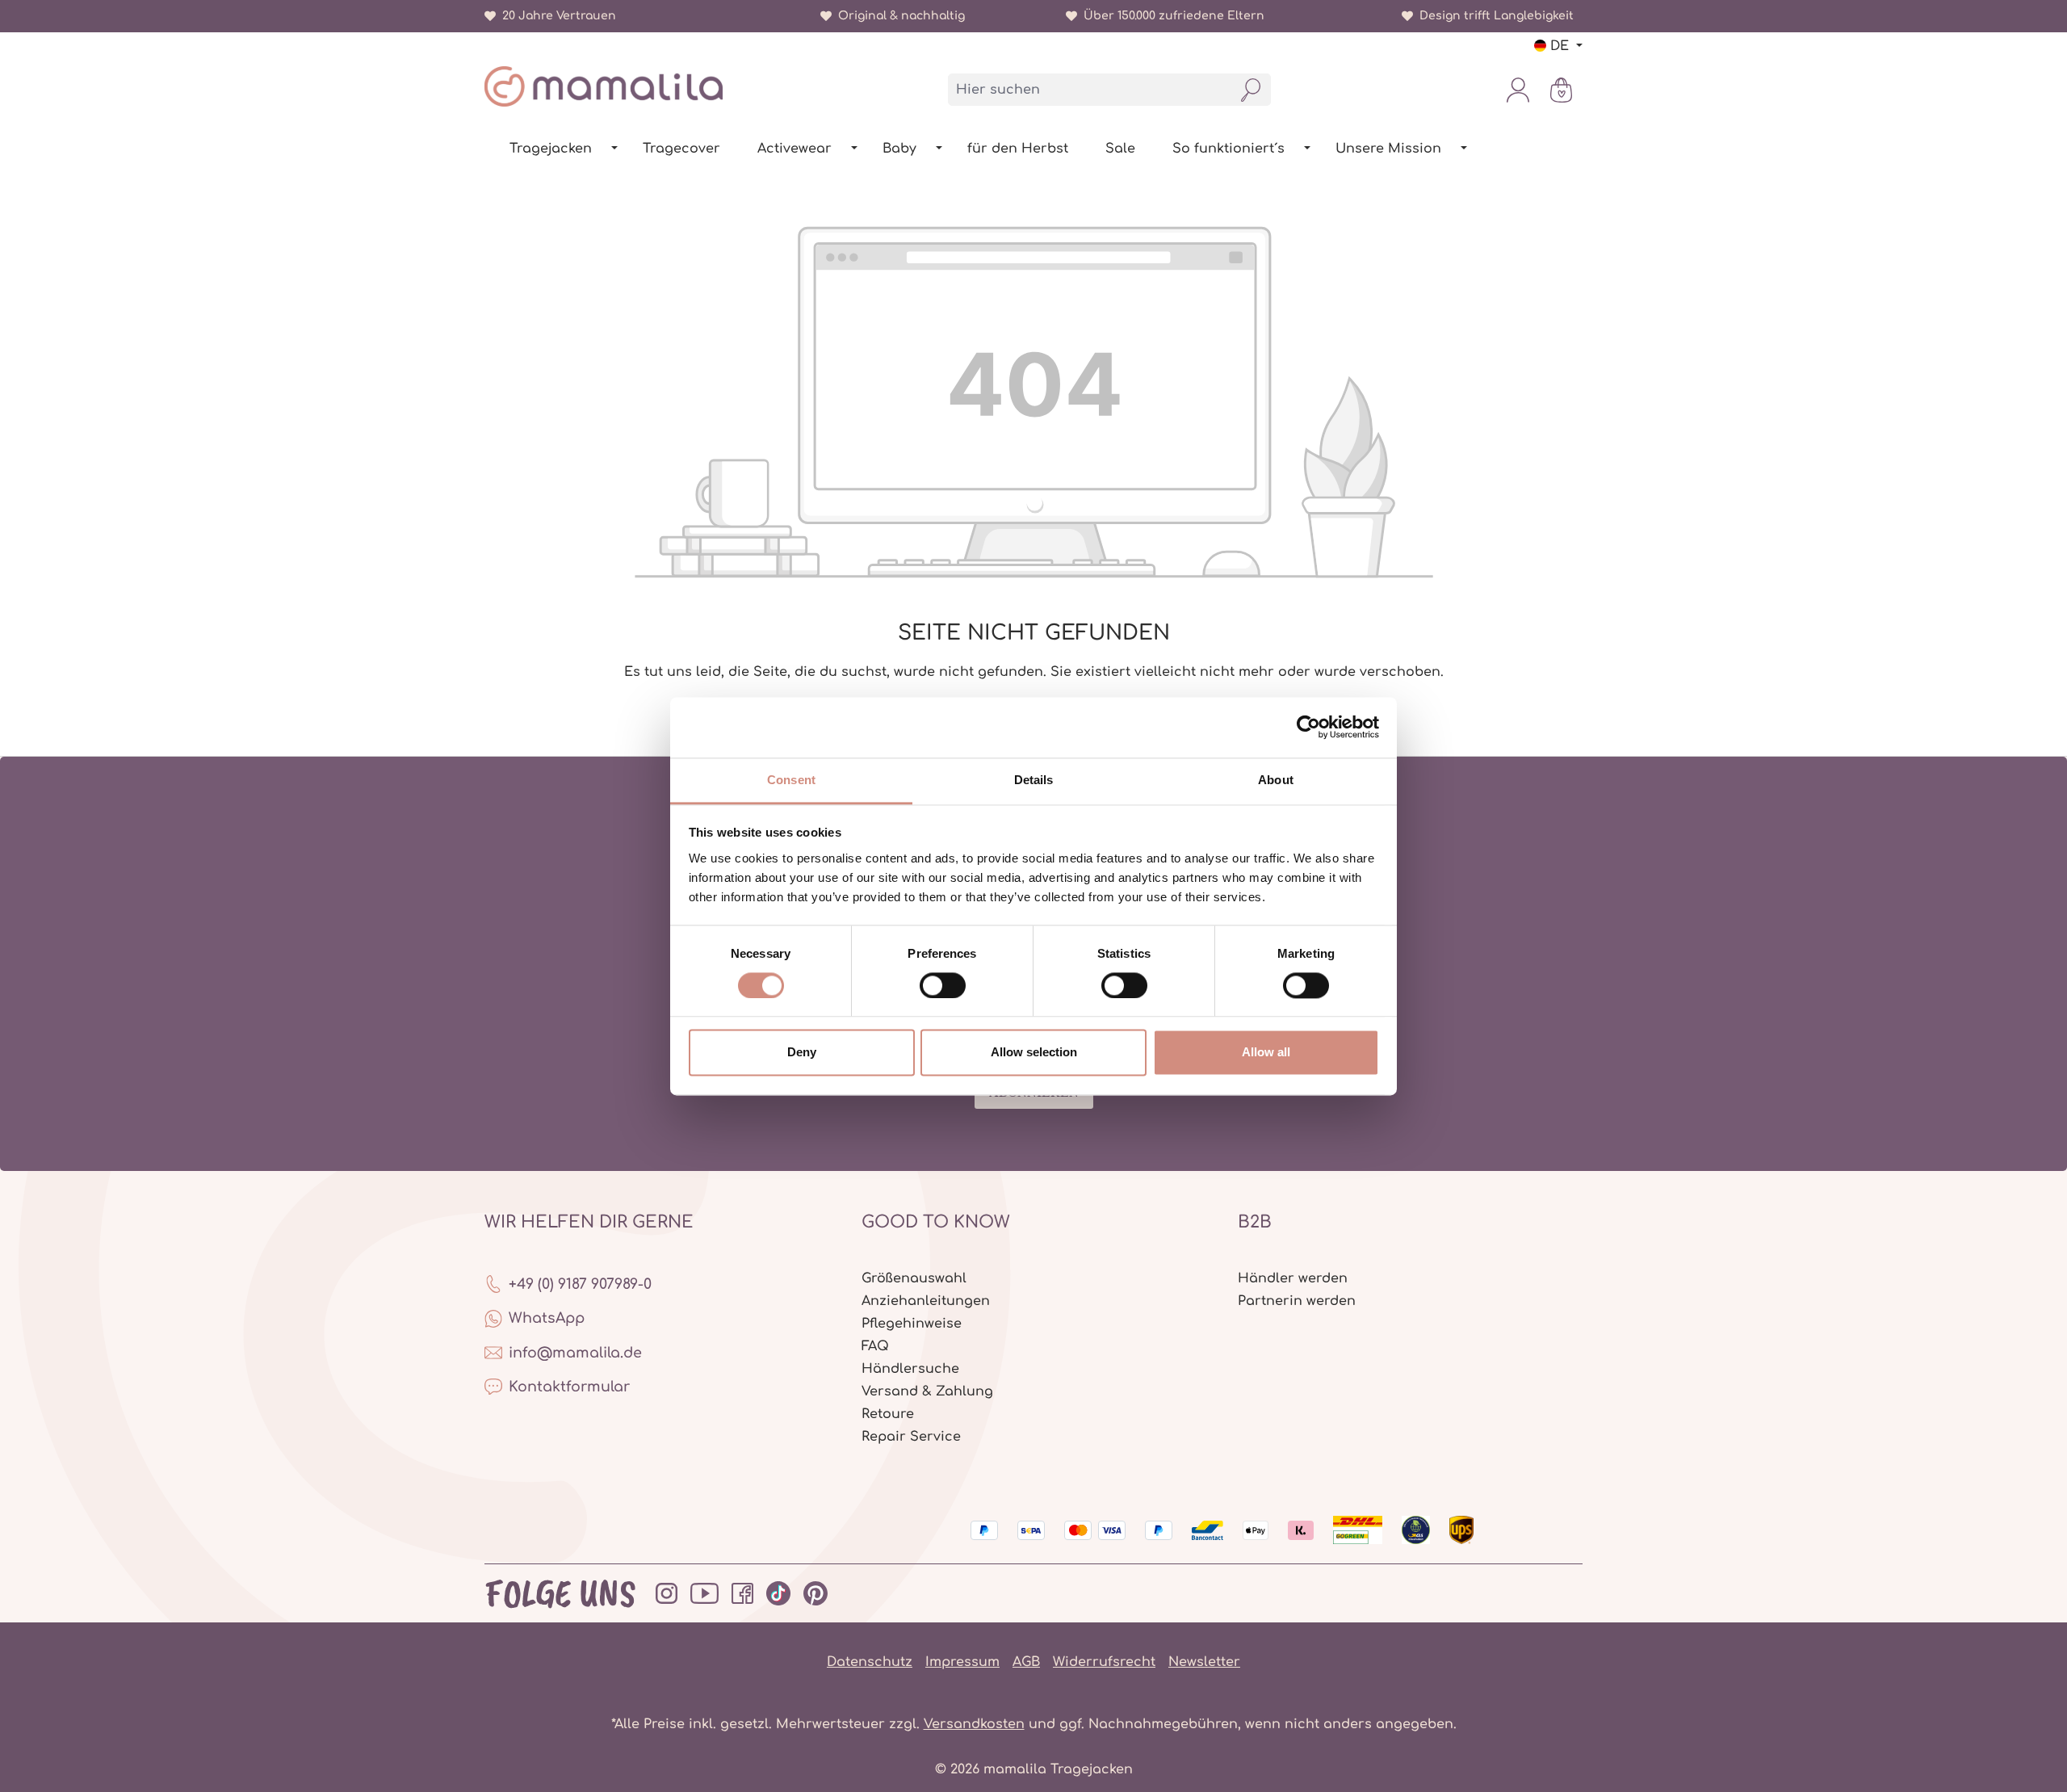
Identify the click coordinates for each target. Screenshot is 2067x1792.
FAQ (875, 1346)
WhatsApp (547, 1318)
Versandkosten (974, 1724)
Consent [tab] (791, 780)
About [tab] (1276, 780)
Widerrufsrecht (1104, 1662)
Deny (802, 1053)
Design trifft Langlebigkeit (1493, 16)
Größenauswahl (914, 1278)
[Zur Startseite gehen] (604, 86)
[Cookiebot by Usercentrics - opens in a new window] (1308, 727)
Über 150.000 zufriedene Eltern (1171, 16)
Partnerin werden (1297, 1301)
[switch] (943, 985)
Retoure (888, 1414)
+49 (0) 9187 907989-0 (580, 1284)
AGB (1026, 1662)
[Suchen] (1251, 90)
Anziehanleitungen (926, 1301)
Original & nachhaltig (898, 16)
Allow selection (1034, 1053)
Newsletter (1204, 1662)
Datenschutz (870, 1662)
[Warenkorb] (1561, 90)
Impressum (962, 1662)
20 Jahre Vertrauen (556, 16)
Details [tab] (1034, 780)
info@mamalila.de (575, 1353)
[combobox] (1090, 90)
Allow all (1266, 1053)
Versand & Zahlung (927, 1391)
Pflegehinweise (912, 1324)
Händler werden (1293, 1278)
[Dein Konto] (1518, 90)
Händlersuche (910, 1369)
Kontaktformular (569, 1387)
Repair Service (911, 1437)
